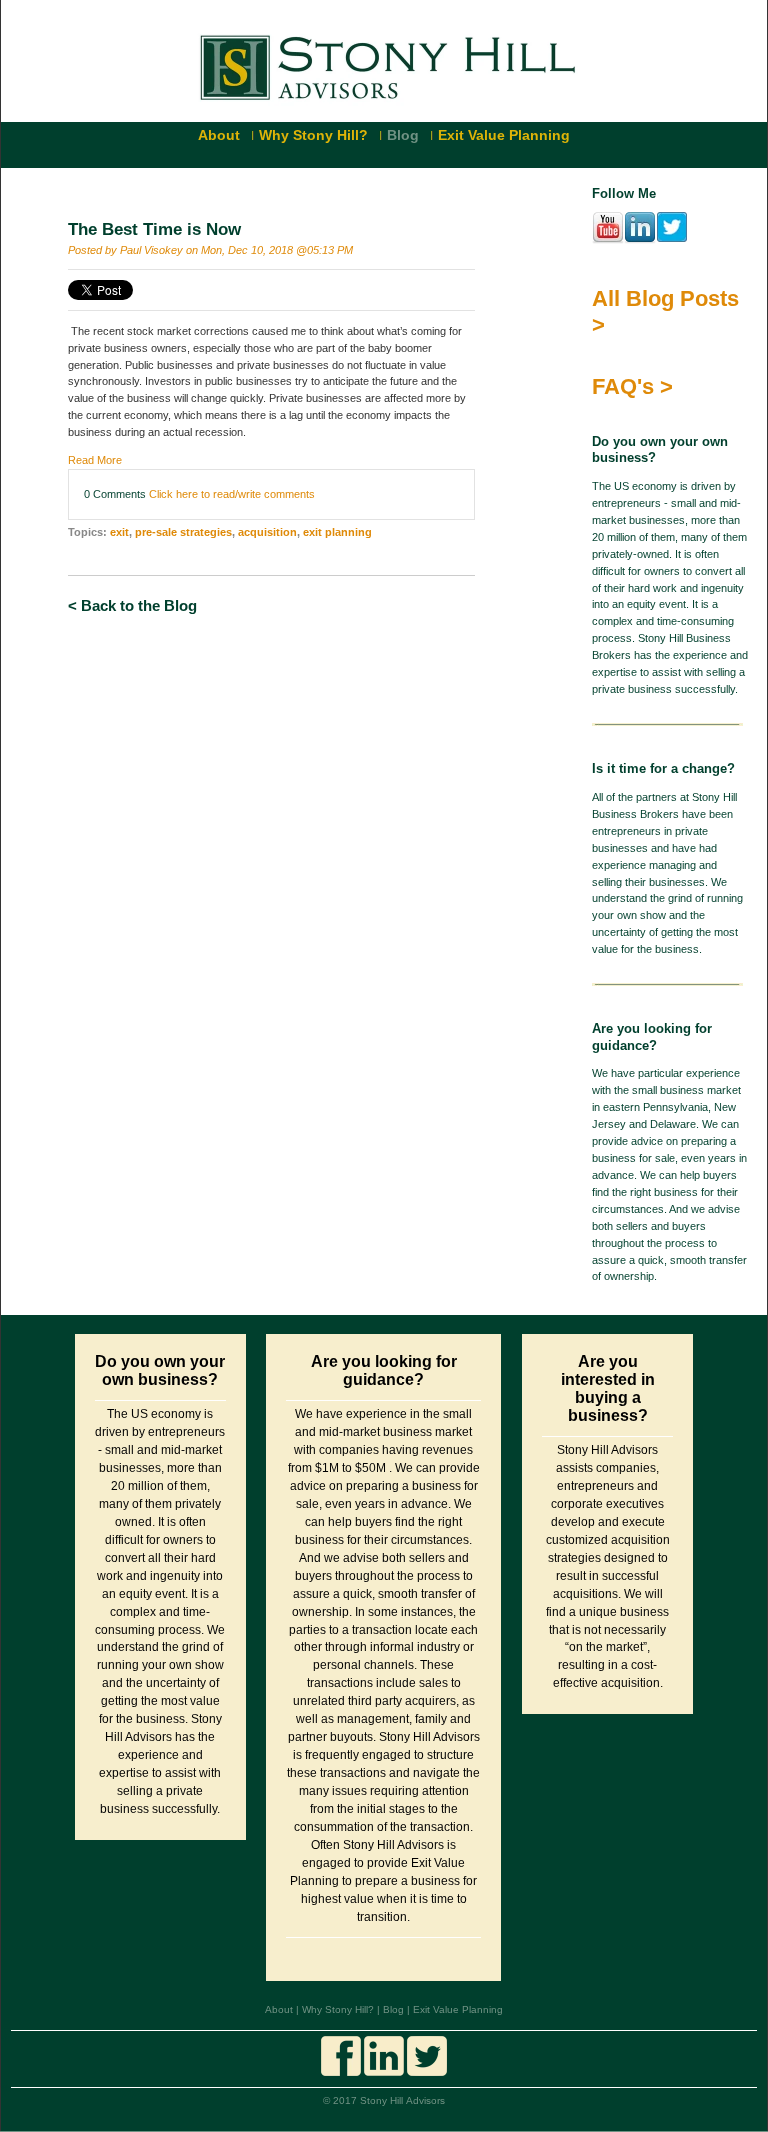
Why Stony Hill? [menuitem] (313, 135)
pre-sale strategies (183, 532)
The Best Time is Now (154, 229)
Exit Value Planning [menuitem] (504, 135)
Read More (95, 460)
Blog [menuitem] (403, 135)
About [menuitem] (219, 135)
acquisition (267, 532)
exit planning (337, 532)
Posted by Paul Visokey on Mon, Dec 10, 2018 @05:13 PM (210, 250)
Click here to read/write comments (232, 494)
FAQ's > (632, 386)
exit (119, 532)
